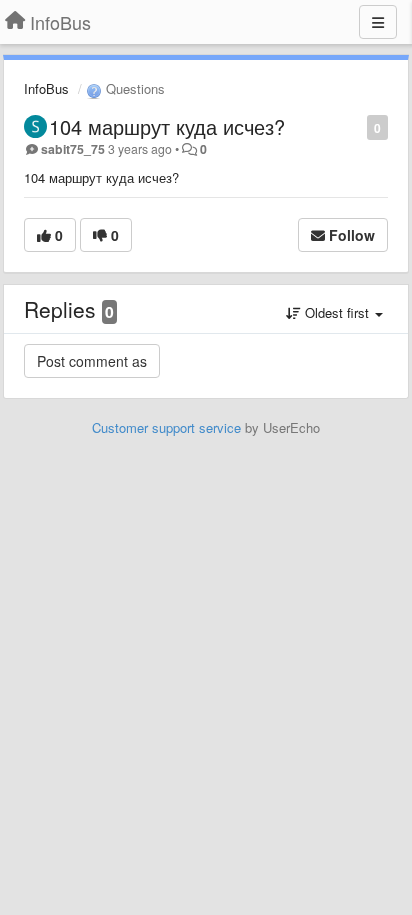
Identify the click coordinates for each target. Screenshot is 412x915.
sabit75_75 (73, 149)
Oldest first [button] (337, 312)
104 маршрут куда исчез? (167, 126)
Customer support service (166, 427)
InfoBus (46, 88)
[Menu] (378, 22)
